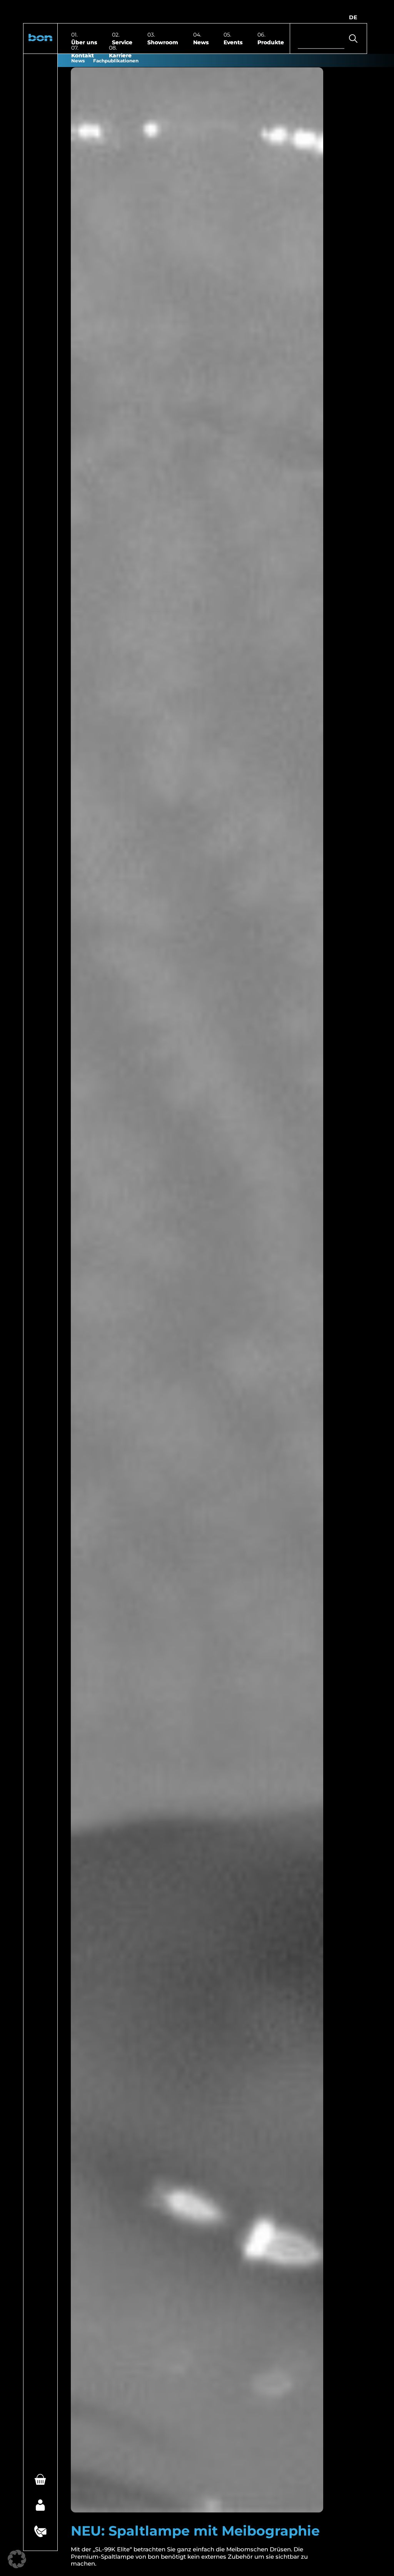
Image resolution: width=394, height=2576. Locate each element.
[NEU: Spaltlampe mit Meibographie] (197, 1290)
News (201, 42)
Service (122, 42)
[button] (40, 39)
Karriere (120, 55)
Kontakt (83, 55)
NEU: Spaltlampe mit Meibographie (195, 2531)
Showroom (163, 42)
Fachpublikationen (116, 60)
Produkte (271, 42)
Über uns (84, 42)
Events (233, 42)
